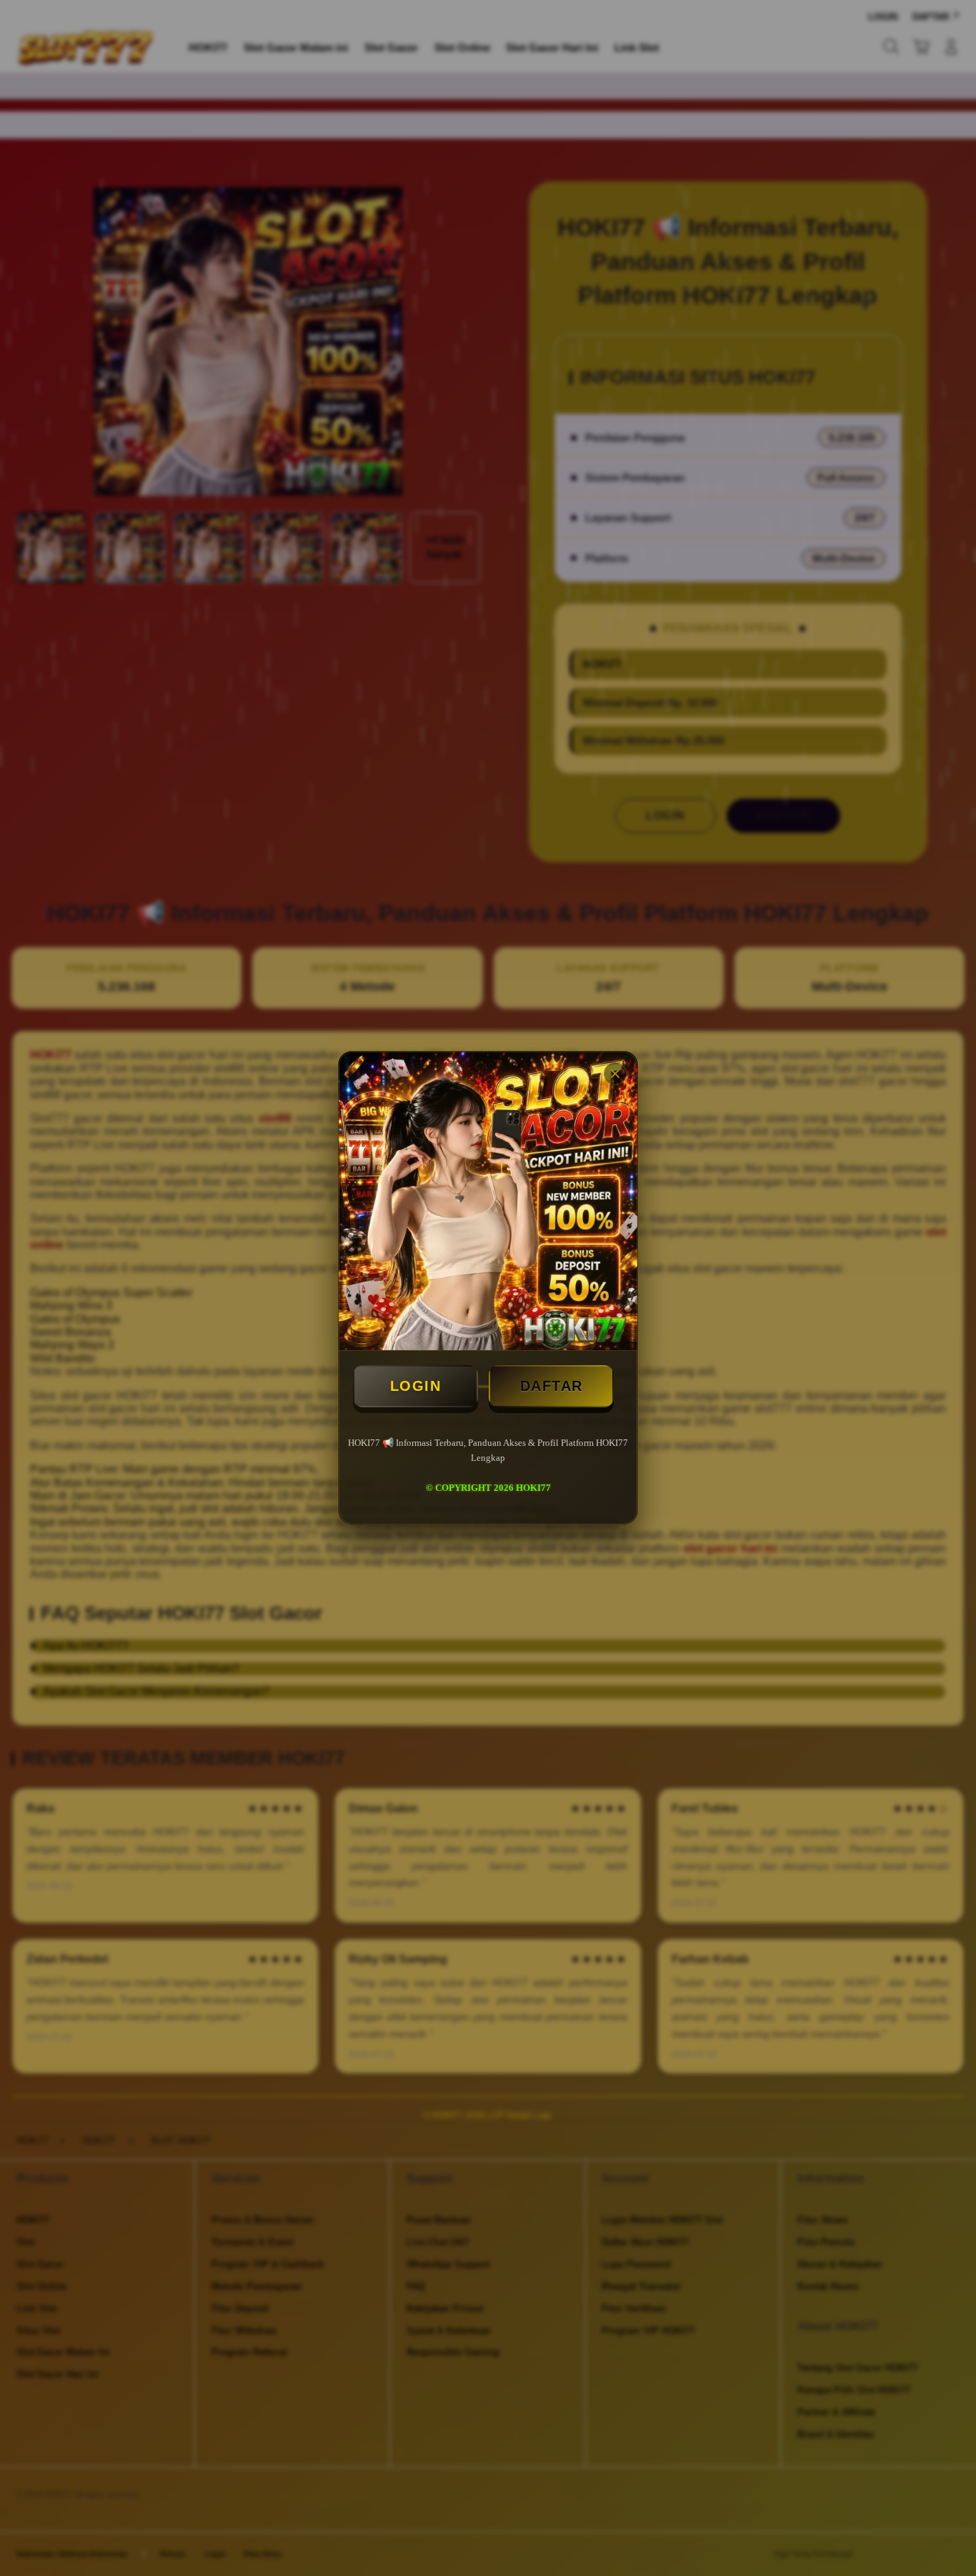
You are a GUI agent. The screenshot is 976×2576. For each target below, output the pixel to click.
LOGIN (416, 1386)
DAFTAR (552, 1386)
